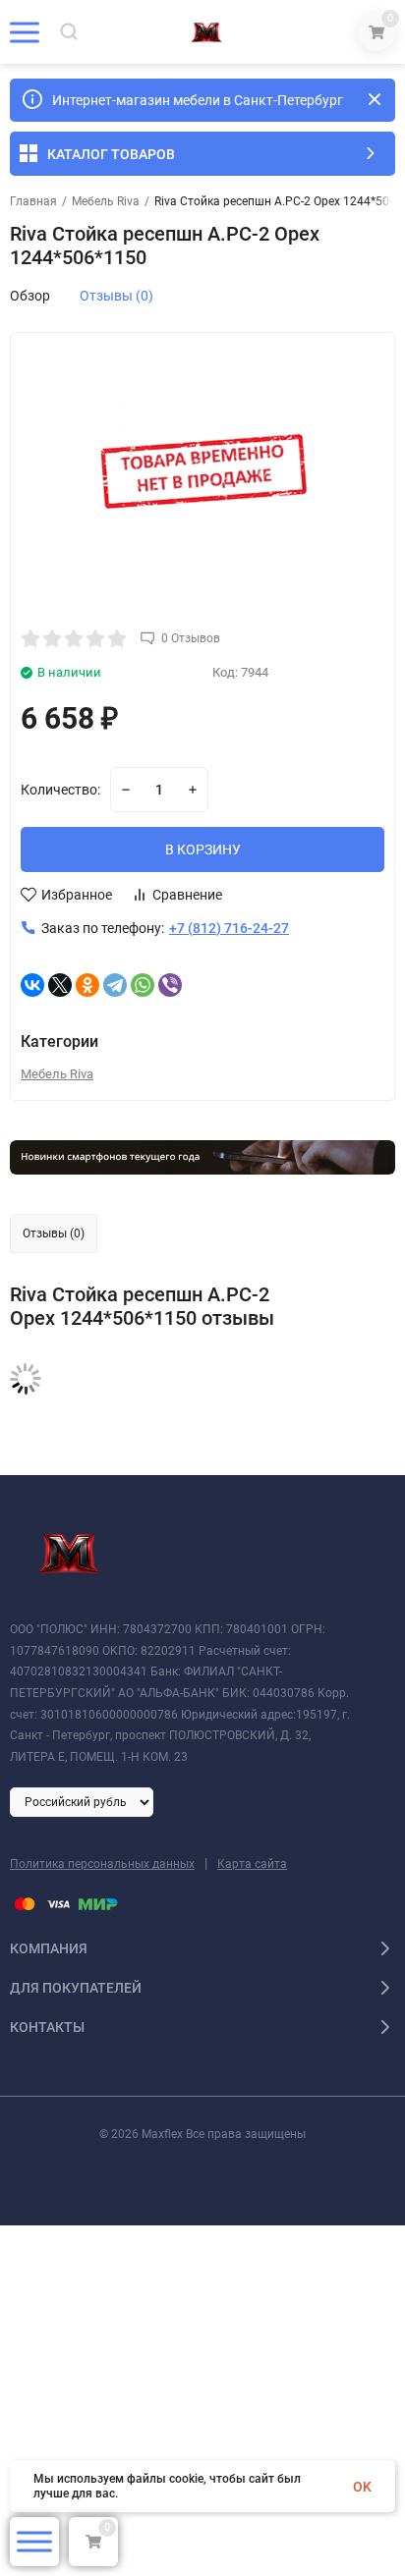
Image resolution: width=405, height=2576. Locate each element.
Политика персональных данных (102, 1864)
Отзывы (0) (116, 296)
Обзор (30, 296)
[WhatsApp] (143, 985)
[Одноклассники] (87, 985)
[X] (60, 985)
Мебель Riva (106, 201)
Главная (33, 201)
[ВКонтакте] (32, 985)
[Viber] (170, 985)
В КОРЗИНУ (203, 850)
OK (362, 2487)
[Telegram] (115, 985)
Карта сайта (252, 1864)
